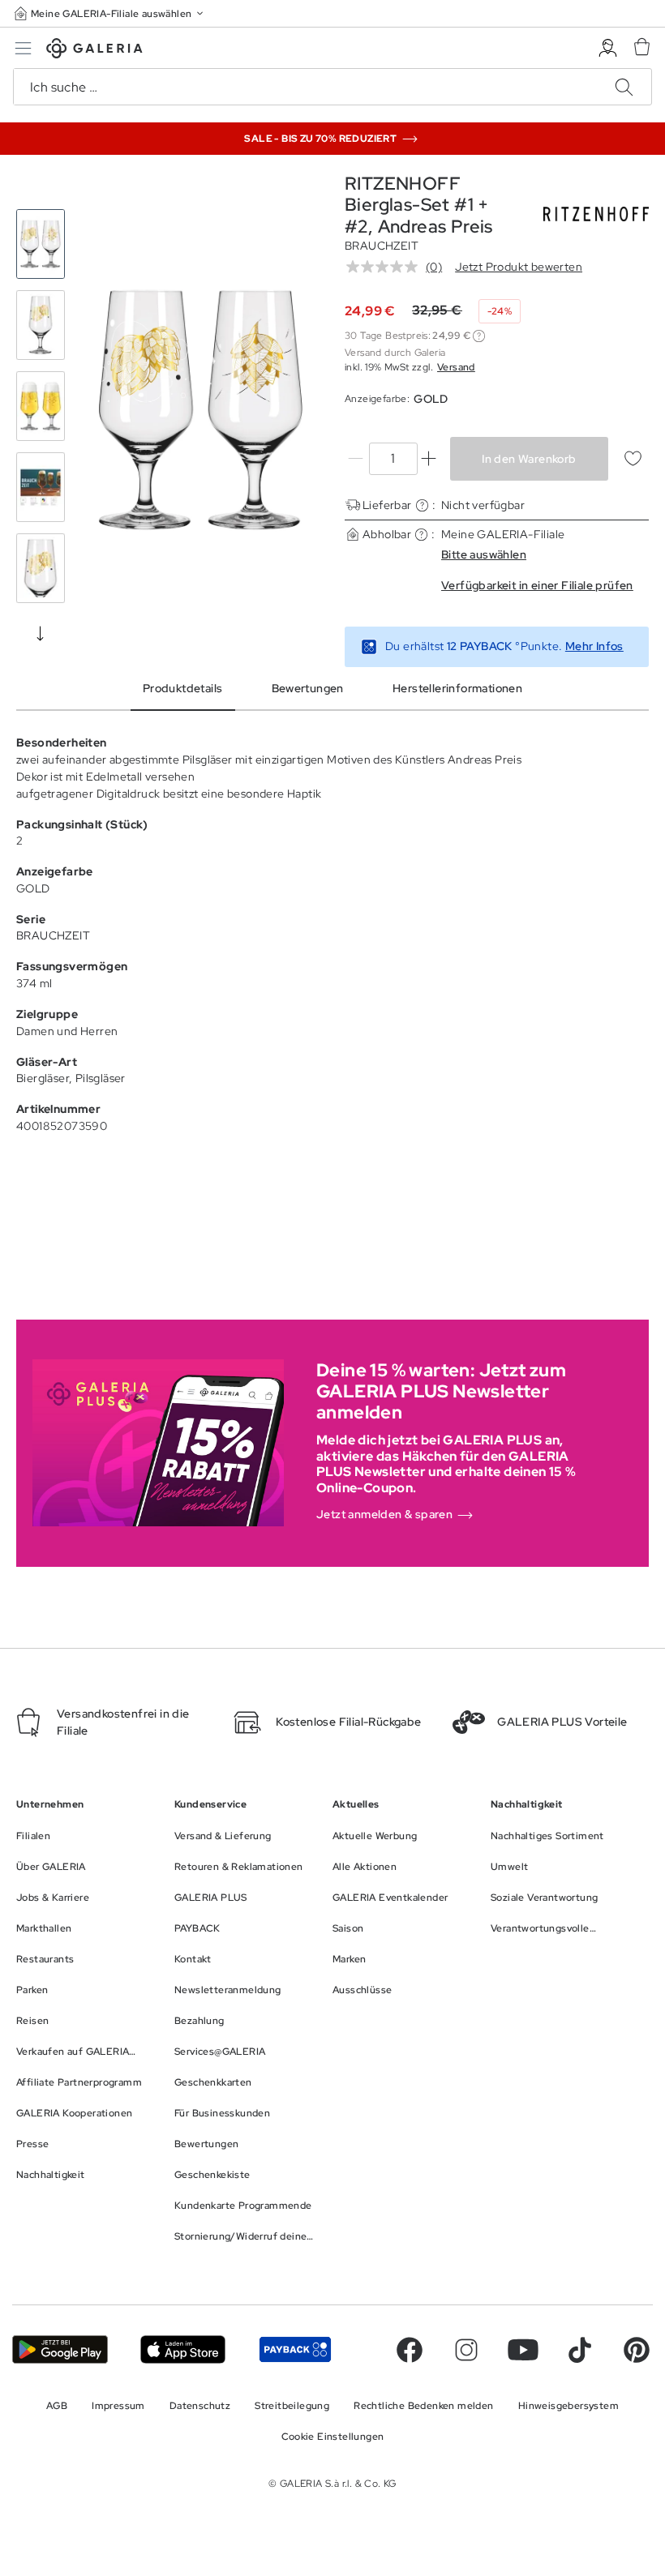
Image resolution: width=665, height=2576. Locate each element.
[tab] (201, 410)
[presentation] (41, 633)
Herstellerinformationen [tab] (457, 688)
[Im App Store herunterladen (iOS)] (183, 2349)
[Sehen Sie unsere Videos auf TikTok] (580, 2350)
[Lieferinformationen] (422, 505)
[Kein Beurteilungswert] (386, 267)
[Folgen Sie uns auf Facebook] (410, 2350)
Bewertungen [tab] (308, 688)
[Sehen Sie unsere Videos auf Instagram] (466, 2350)
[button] (110, 13)
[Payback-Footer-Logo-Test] (295, 2349)
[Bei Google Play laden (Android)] (60, 2349)
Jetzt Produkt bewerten (519, 267)
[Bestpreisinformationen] (479, 336)
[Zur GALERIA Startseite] (94, 51)
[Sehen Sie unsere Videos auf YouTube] (523, 2350)
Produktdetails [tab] (183, 688)
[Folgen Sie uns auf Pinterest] (637, 2350)
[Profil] (608, 48)
